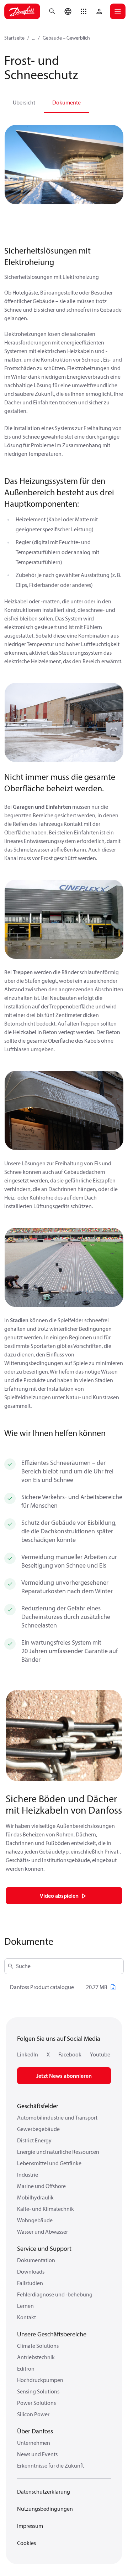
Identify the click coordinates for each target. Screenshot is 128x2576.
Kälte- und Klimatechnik (46, 2209)
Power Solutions (36, 2403)
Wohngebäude (35, 2220)
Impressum (30, 2526)
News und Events (37, 2454)
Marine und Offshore (41, 2186)
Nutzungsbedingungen (45, 2509)
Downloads (31, 2271)
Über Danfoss (35, 2431)
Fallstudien (30, 2283)
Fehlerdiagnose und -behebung (55, 2294)
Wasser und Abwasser (42, 2232)
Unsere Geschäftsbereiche (52, 2334)
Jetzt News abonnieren (64, 2076)
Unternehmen (34, 2443)
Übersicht (24, 102)
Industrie (28, 2174)
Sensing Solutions (38, 2391)
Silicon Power (33, 2414)
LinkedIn (28, 2054)
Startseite (14, 38)
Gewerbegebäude (38, 2129)
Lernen (25, 2306)
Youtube (100, 2054)
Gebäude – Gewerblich (66, 38)
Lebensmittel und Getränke (49, 2163)
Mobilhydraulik (35, 2197)
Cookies (26, 2543)
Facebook (70, 2054)
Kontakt (26, 2317)
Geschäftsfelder (38, 2106)
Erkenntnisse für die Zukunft (50, 2465)
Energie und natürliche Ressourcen (58, 2152)
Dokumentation (36, 2260)
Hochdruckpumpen (40, 2380)
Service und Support (44, 2248)
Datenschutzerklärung (44, 2491)
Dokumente (66, 102)
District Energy (34, 2140)
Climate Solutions (38, 2346)
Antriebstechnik (36, 2357)
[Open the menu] (118, 11)
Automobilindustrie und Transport (57, 2117)
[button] (84, 11)
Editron (26, 2368)
